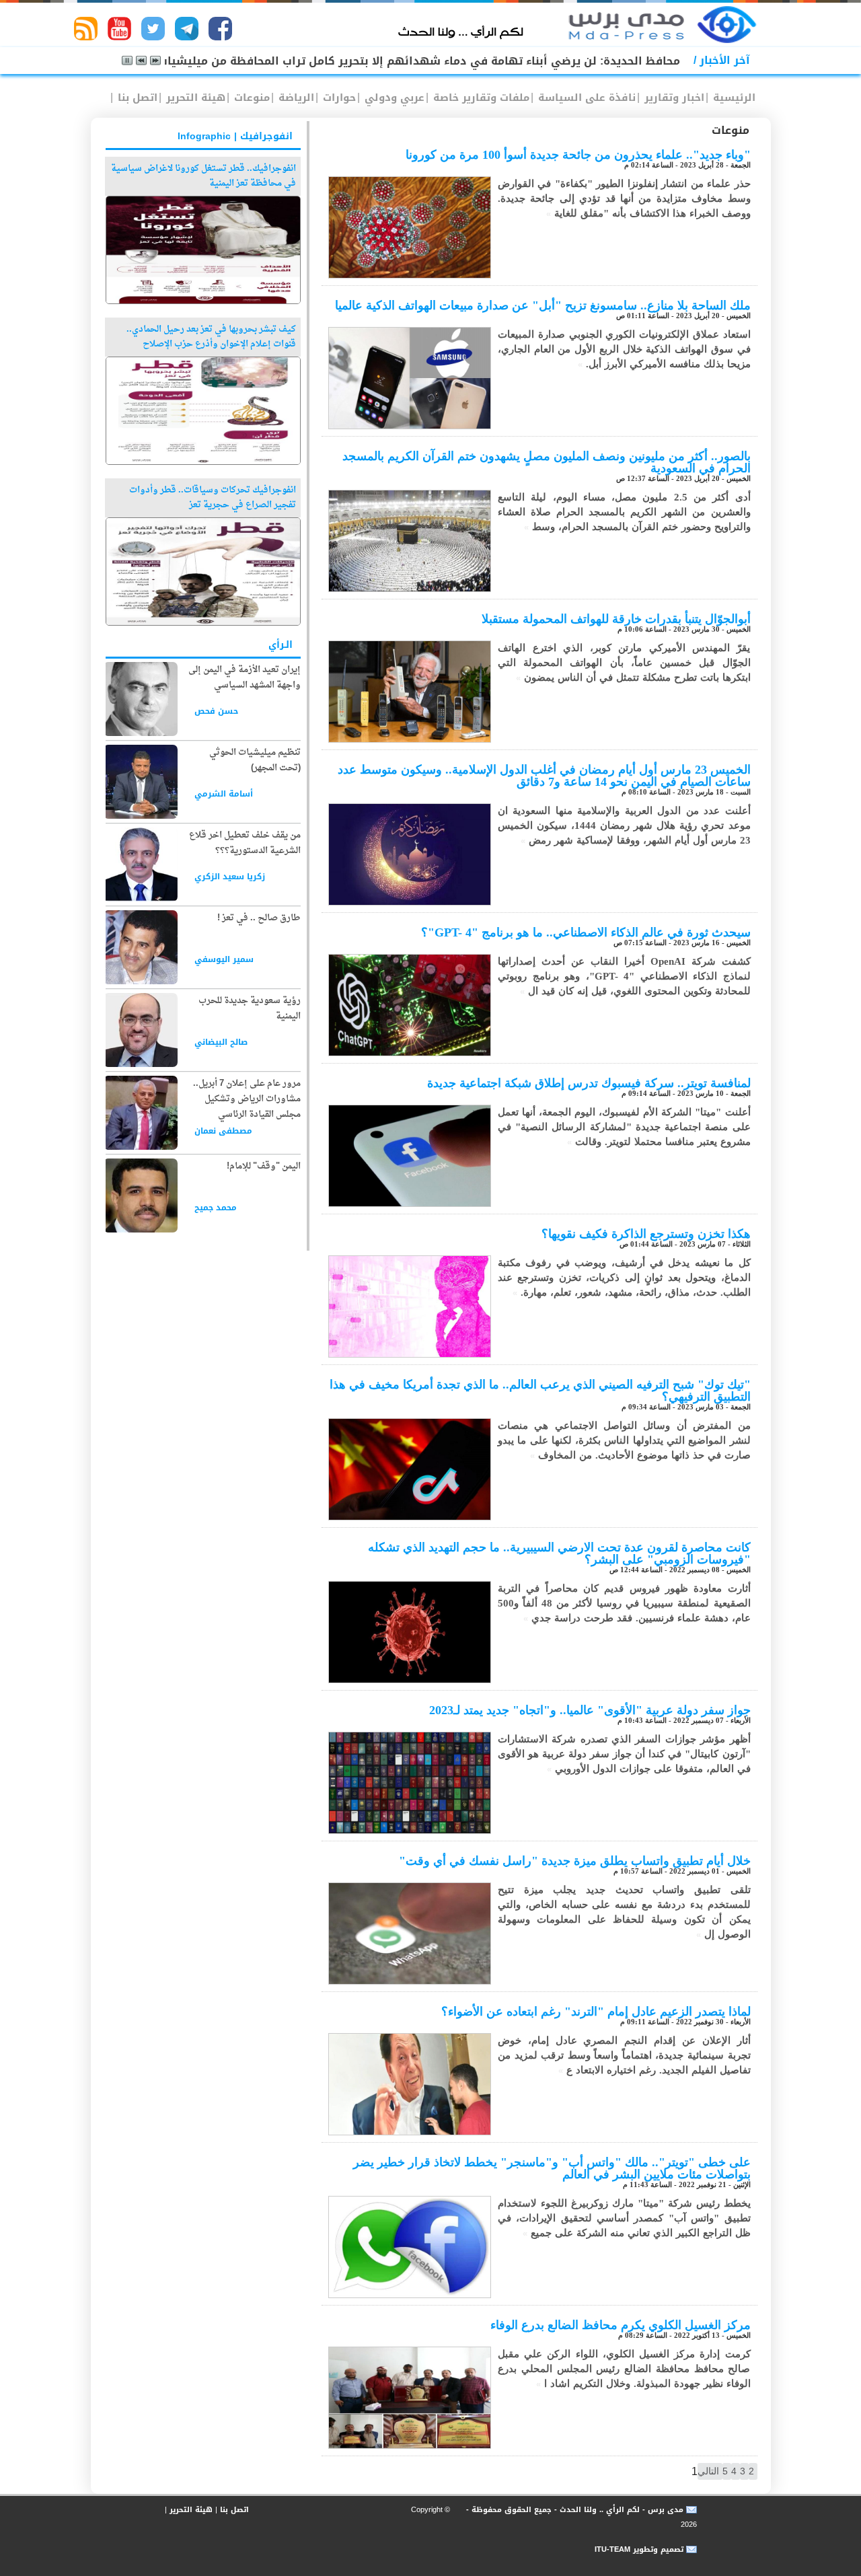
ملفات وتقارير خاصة (480, 98)
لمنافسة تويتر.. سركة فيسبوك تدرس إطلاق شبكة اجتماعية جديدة (589, 1083)
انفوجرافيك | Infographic (235, 136)
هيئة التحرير (194, 98)
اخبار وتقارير (673, 98)
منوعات (250, 98)
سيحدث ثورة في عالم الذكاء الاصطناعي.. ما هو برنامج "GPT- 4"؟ (586, 932)
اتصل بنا (136, 98)
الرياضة (295, 98)
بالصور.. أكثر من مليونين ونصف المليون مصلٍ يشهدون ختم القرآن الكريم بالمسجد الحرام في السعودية (547, 462)
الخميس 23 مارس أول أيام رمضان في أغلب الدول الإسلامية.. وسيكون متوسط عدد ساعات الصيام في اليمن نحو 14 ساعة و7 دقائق (544, 776)
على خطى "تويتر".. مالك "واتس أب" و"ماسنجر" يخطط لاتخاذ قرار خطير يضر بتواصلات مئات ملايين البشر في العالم (552, 2168)
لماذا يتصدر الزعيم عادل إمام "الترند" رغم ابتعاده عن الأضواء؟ (596, 2012)
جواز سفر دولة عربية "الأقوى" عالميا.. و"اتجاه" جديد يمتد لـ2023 (590, 1710)
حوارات (338, 98)
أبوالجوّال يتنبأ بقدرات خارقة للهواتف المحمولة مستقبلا (616, 619)
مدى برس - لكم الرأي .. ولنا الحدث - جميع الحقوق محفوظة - (573, 2510)
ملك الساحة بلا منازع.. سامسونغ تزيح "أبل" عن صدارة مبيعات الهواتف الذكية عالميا (543, 305)
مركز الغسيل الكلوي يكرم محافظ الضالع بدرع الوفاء (621, 2325)
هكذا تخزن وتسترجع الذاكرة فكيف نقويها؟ (646, 1234)
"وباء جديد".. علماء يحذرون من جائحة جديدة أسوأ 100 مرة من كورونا (578, 155)
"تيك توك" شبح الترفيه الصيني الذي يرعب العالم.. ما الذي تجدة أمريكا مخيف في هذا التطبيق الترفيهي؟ (540, 1391)
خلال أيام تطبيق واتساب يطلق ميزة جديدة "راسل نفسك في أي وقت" (575, 1861)
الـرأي (280, 645)
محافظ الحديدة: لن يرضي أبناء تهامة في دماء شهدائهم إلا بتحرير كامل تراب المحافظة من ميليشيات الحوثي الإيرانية (377, 61)
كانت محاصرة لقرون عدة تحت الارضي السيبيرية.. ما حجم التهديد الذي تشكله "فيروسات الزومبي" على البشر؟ (559, 1553)
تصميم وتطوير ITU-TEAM (639, 2549)
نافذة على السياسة (585, 98)
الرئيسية (733, 98)
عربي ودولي (393, 98)
